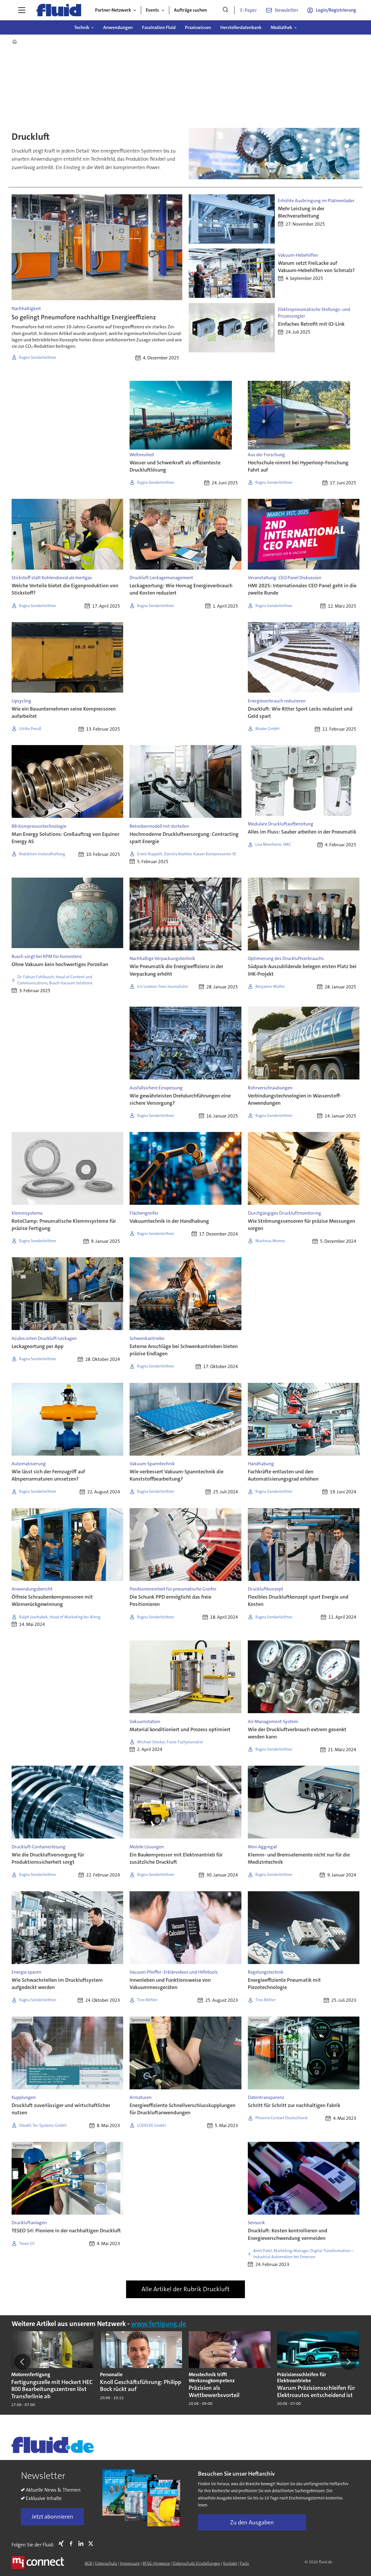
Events (152, 10)
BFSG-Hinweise (156, 2563)
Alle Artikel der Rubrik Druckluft (185, 2289)
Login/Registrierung (336, 10)
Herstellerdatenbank (241, 27)
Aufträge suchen (190, 10)
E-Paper (249, 10)
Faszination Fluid (159, 27)
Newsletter (287, 10)
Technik (82, 27)
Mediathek (281, 27)
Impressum (130, 2563)
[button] (23, 2362)
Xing (63, 2544)
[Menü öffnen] (22, 10)
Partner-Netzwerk (113, 10)
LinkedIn (82, 2544)
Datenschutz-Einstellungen (197, 2563)
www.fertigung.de (159, 2324)
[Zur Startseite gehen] (59, 10)
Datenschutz (106, 2563)
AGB (88, 2563)
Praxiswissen (198, 27)
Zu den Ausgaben (252, 2522)
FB (72, 2544)
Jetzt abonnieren (52, 2517)
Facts (244, 2563)
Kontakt (230, 2563)
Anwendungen (118, 27)
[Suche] (225, 10)
